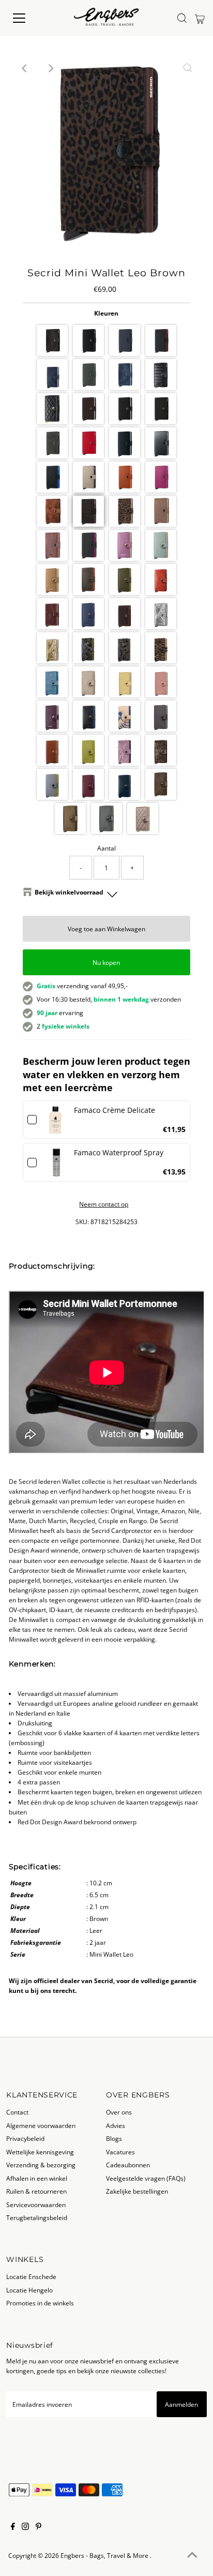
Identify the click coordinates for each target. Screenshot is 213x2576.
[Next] (51, 68)
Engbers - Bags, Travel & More (105, 2555)
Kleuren (106, 313)
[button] (52, 340)
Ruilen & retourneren (36, 2191)
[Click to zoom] (188, 68)
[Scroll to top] (192, 2555)
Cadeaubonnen (128, 2165)
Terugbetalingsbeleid (37, 2217)
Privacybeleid (25, 2138)
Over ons (119, 2112)
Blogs (114, 2138)
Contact (17, 2112)
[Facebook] (13, 2527)
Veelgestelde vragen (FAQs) (146, 2178)
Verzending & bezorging (41, 2165)
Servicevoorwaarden (36, 2205)
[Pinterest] (39, 2527)
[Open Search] (182, 18)
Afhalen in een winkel (37, 2178)
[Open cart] (200, 18)
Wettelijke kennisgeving (40, 2152)
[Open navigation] (29, 18)
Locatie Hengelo (29, 2290)
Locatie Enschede (31, 2276)
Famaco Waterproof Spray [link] (119, 1152)
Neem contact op (104, 1204)
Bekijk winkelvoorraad (69, 892)
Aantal (106, 848)
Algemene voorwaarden (41, 2125)
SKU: (82, 1222)
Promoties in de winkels (40, 2303)
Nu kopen (106, 962)
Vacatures (120, 2152)
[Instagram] (25, 2527)
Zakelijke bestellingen (137, 2191)
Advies (116, 2125)
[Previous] (25, 68)
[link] (55, 1120)
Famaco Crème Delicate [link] (115, 1110)
